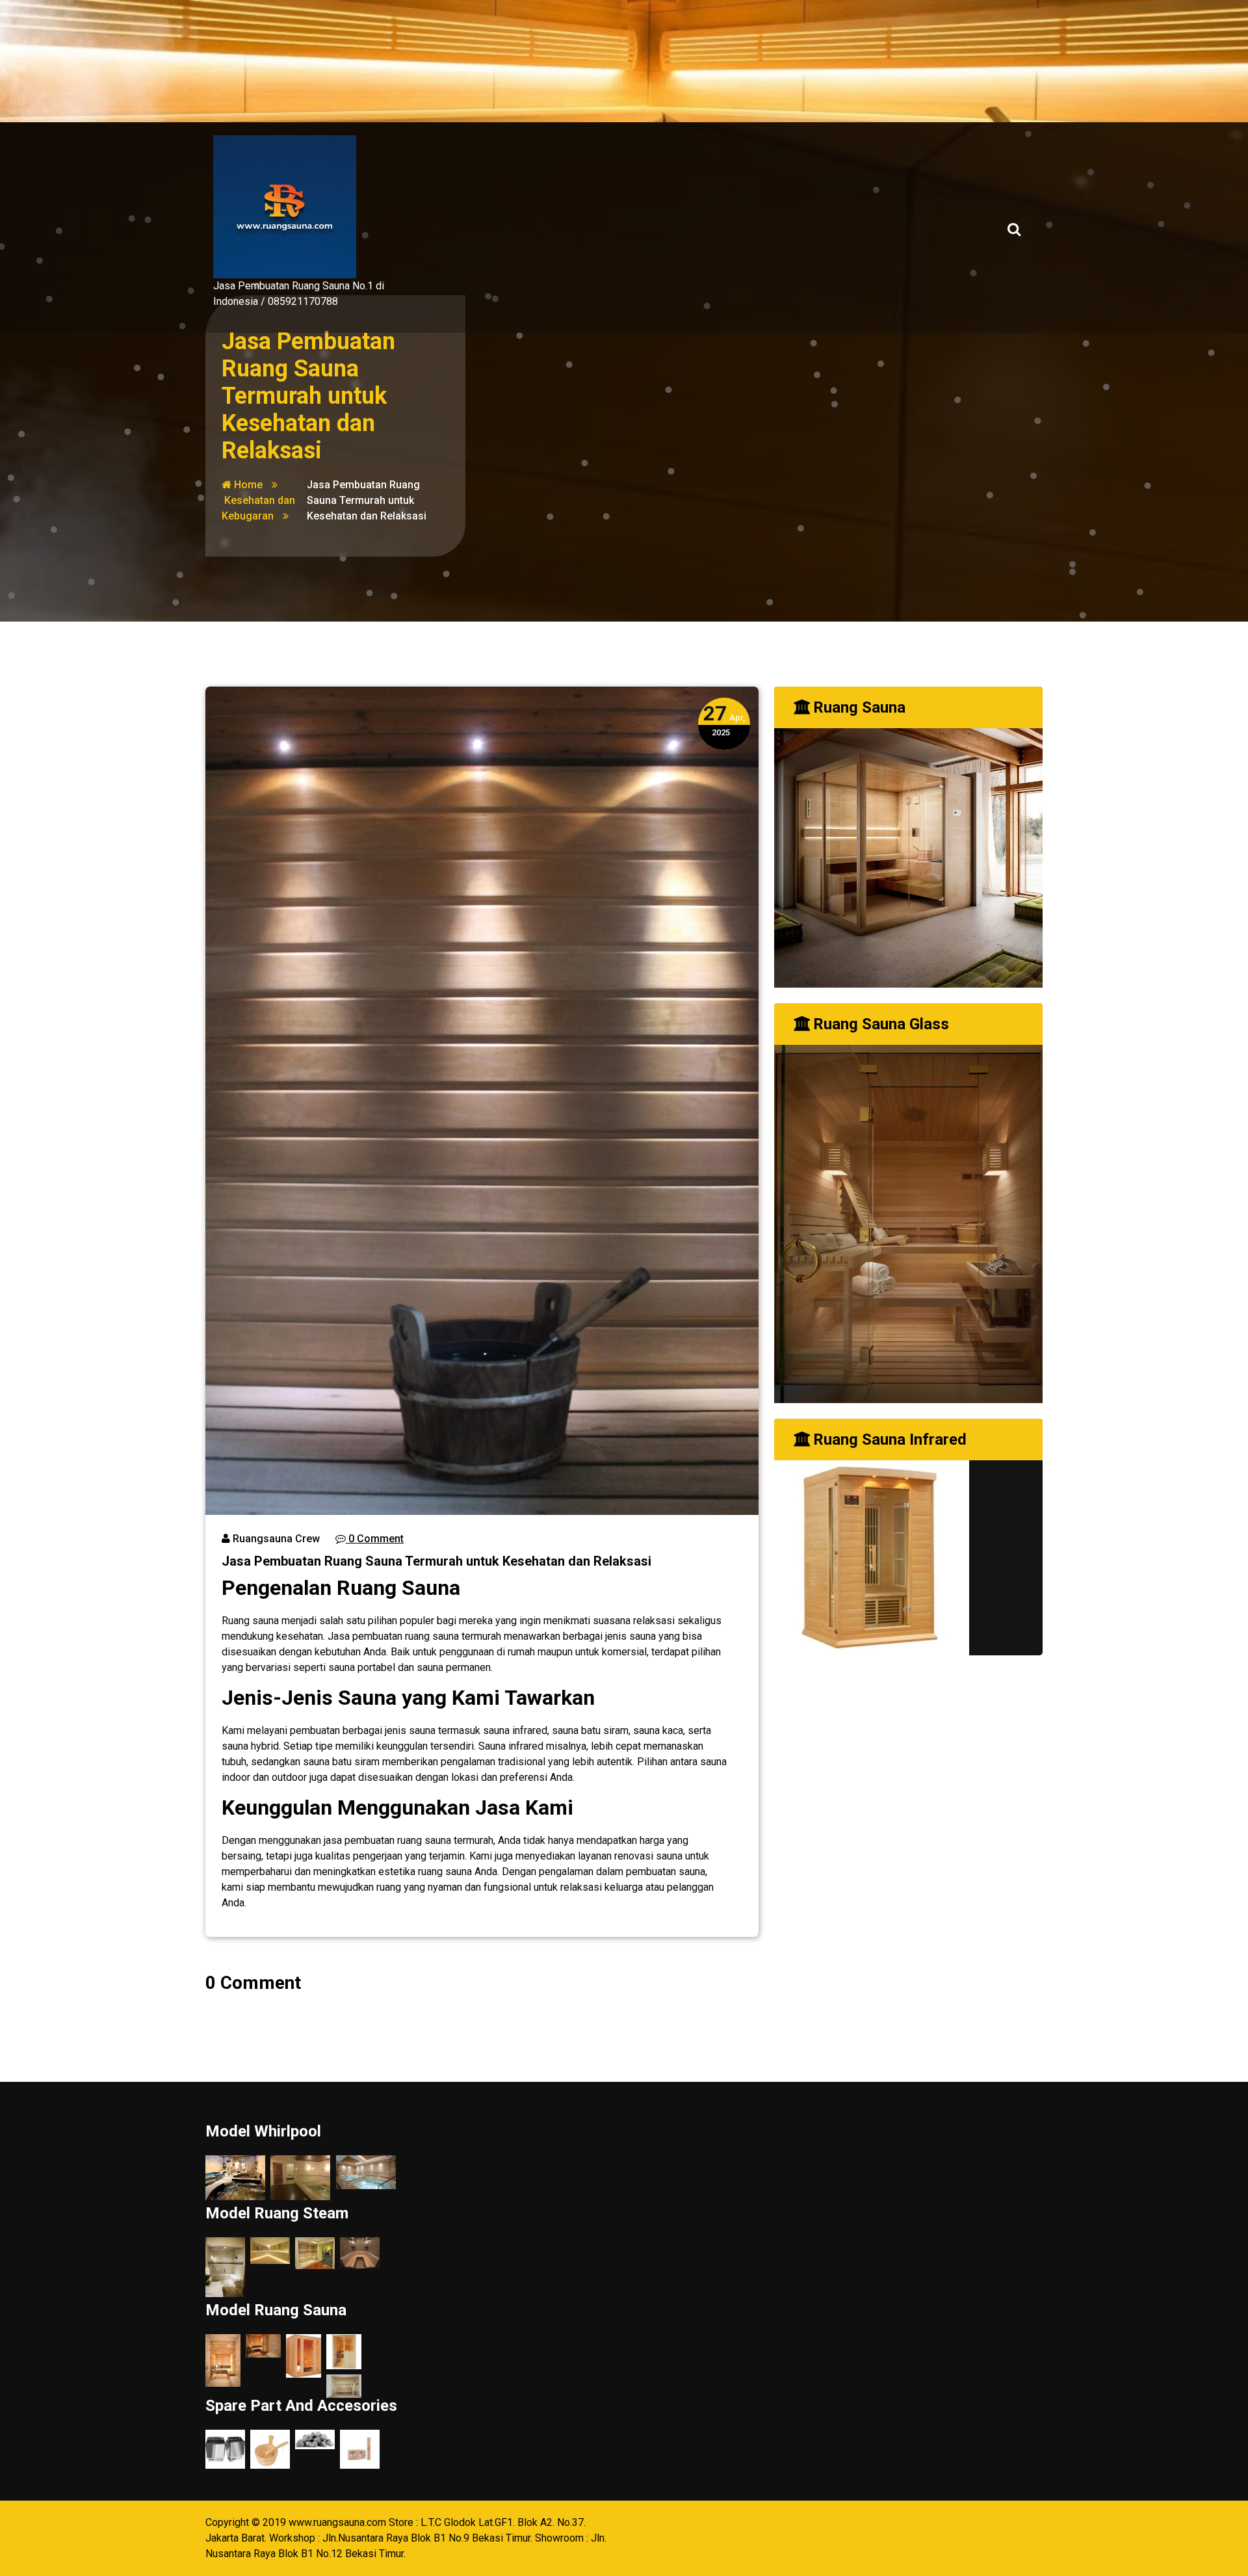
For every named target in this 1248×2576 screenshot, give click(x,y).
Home (247, 485)
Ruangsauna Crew (275, 1539)
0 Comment (375, 1539)
